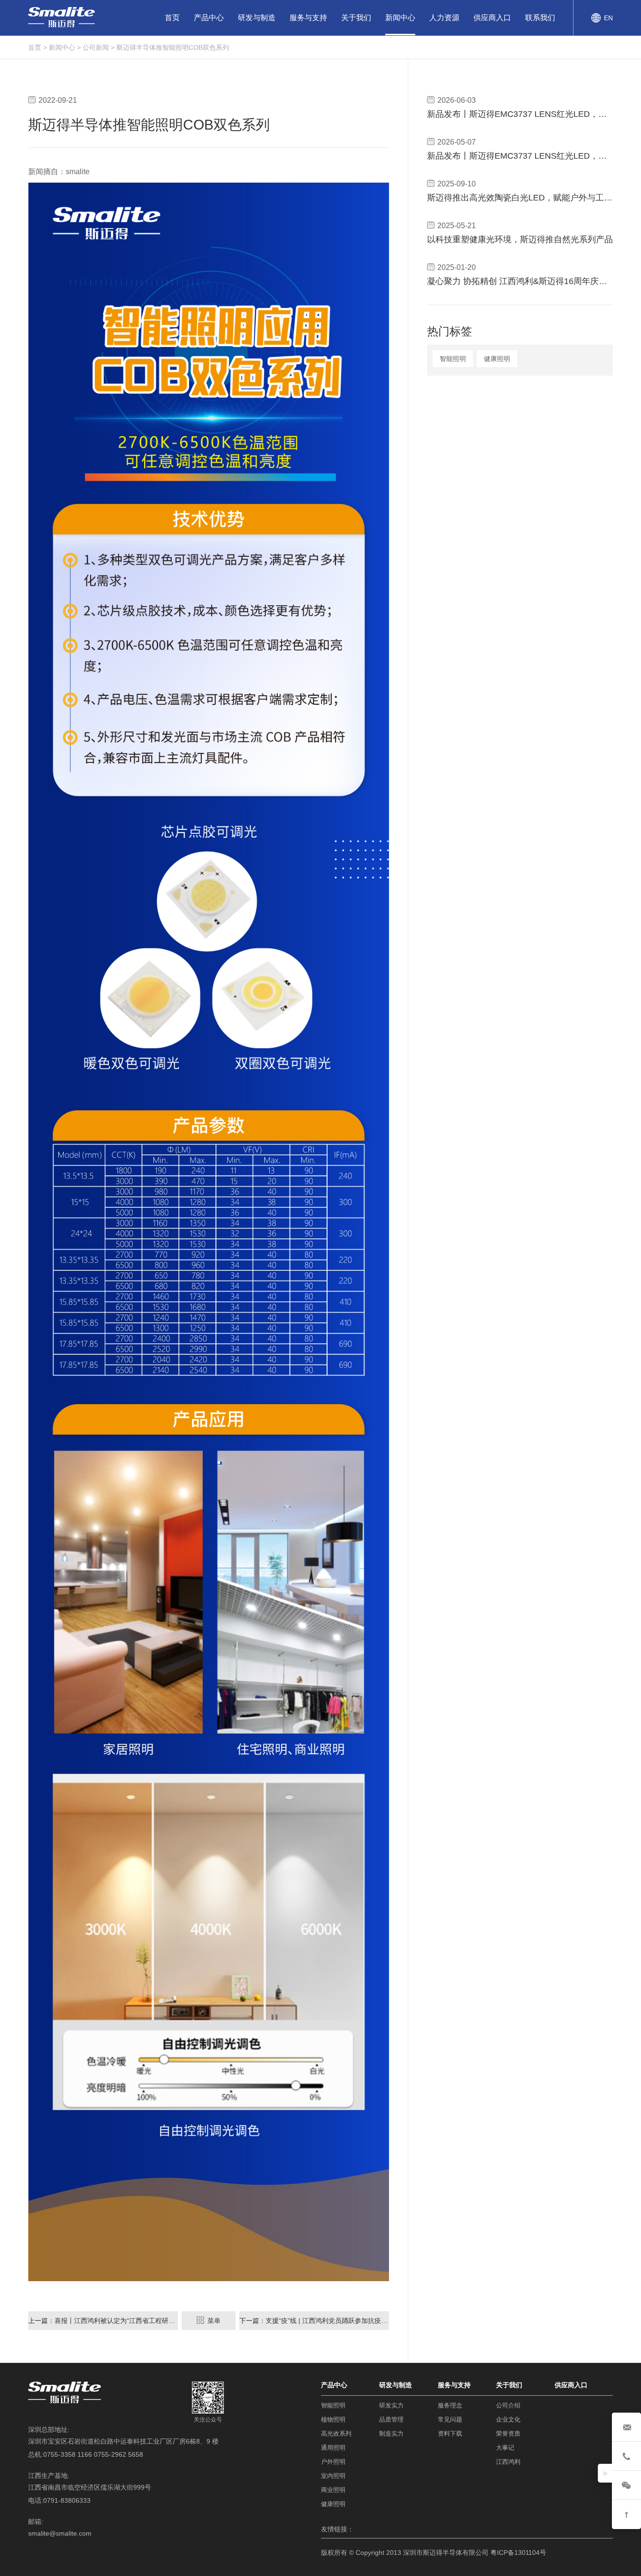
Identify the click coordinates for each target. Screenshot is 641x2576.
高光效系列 (336, 2434)
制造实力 (391, 2434)
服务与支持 (308, 18)
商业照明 (333, 2490)
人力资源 (444, 18)
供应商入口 (492, 18)
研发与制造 (257, 18)
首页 (172, 18)
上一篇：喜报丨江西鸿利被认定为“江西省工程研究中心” (103, 2321)
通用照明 (333, 2448)
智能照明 (453, 359)
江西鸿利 (508, 2462)
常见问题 (450, 2419)
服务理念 (450, 2405)
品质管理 (391, 2419)
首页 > (38, 47)
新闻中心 (400, 18)
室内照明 (333, 2476)
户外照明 (333, 2462)
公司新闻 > (99, 47)
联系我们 (540, 18)
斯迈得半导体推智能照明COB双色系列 (173, 47)
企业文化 (508, 2419)
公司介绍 (508, 2405)
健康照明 (497, 359)
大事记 (505, 2448)
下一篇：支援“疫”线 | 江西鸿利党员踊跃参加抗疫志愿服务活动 (314, 2321)
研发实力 (391, 2405)
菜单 (213, 2321)
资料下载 (450, 2434)
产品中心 (209, 18)
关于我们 (356, 18)
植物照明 (333, 2419)
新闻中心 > (65, 47)
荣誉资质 (508, 2434)
